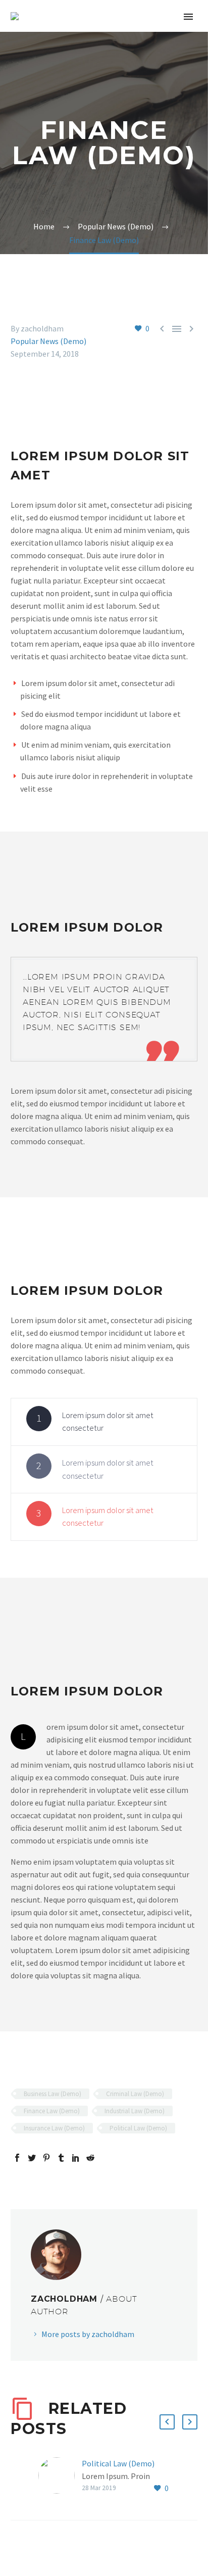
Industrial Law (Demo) (135, 2111)
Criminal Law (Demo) (135, 2094)
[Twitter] (32, 2158)
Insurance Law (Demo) (54, 2128)
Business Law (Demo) (53, 2094)
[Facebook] (17, 2158)
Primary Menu (188, 17)
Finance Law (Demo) (52, 2111)
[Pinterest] (46, 2158)
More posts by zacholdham (88, 2334)
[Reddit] (90, 2158)
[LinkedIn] (76, 2158)
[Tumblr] (61, 2158)
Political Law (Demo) (138, 2128)
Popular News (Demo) (48, 341)
